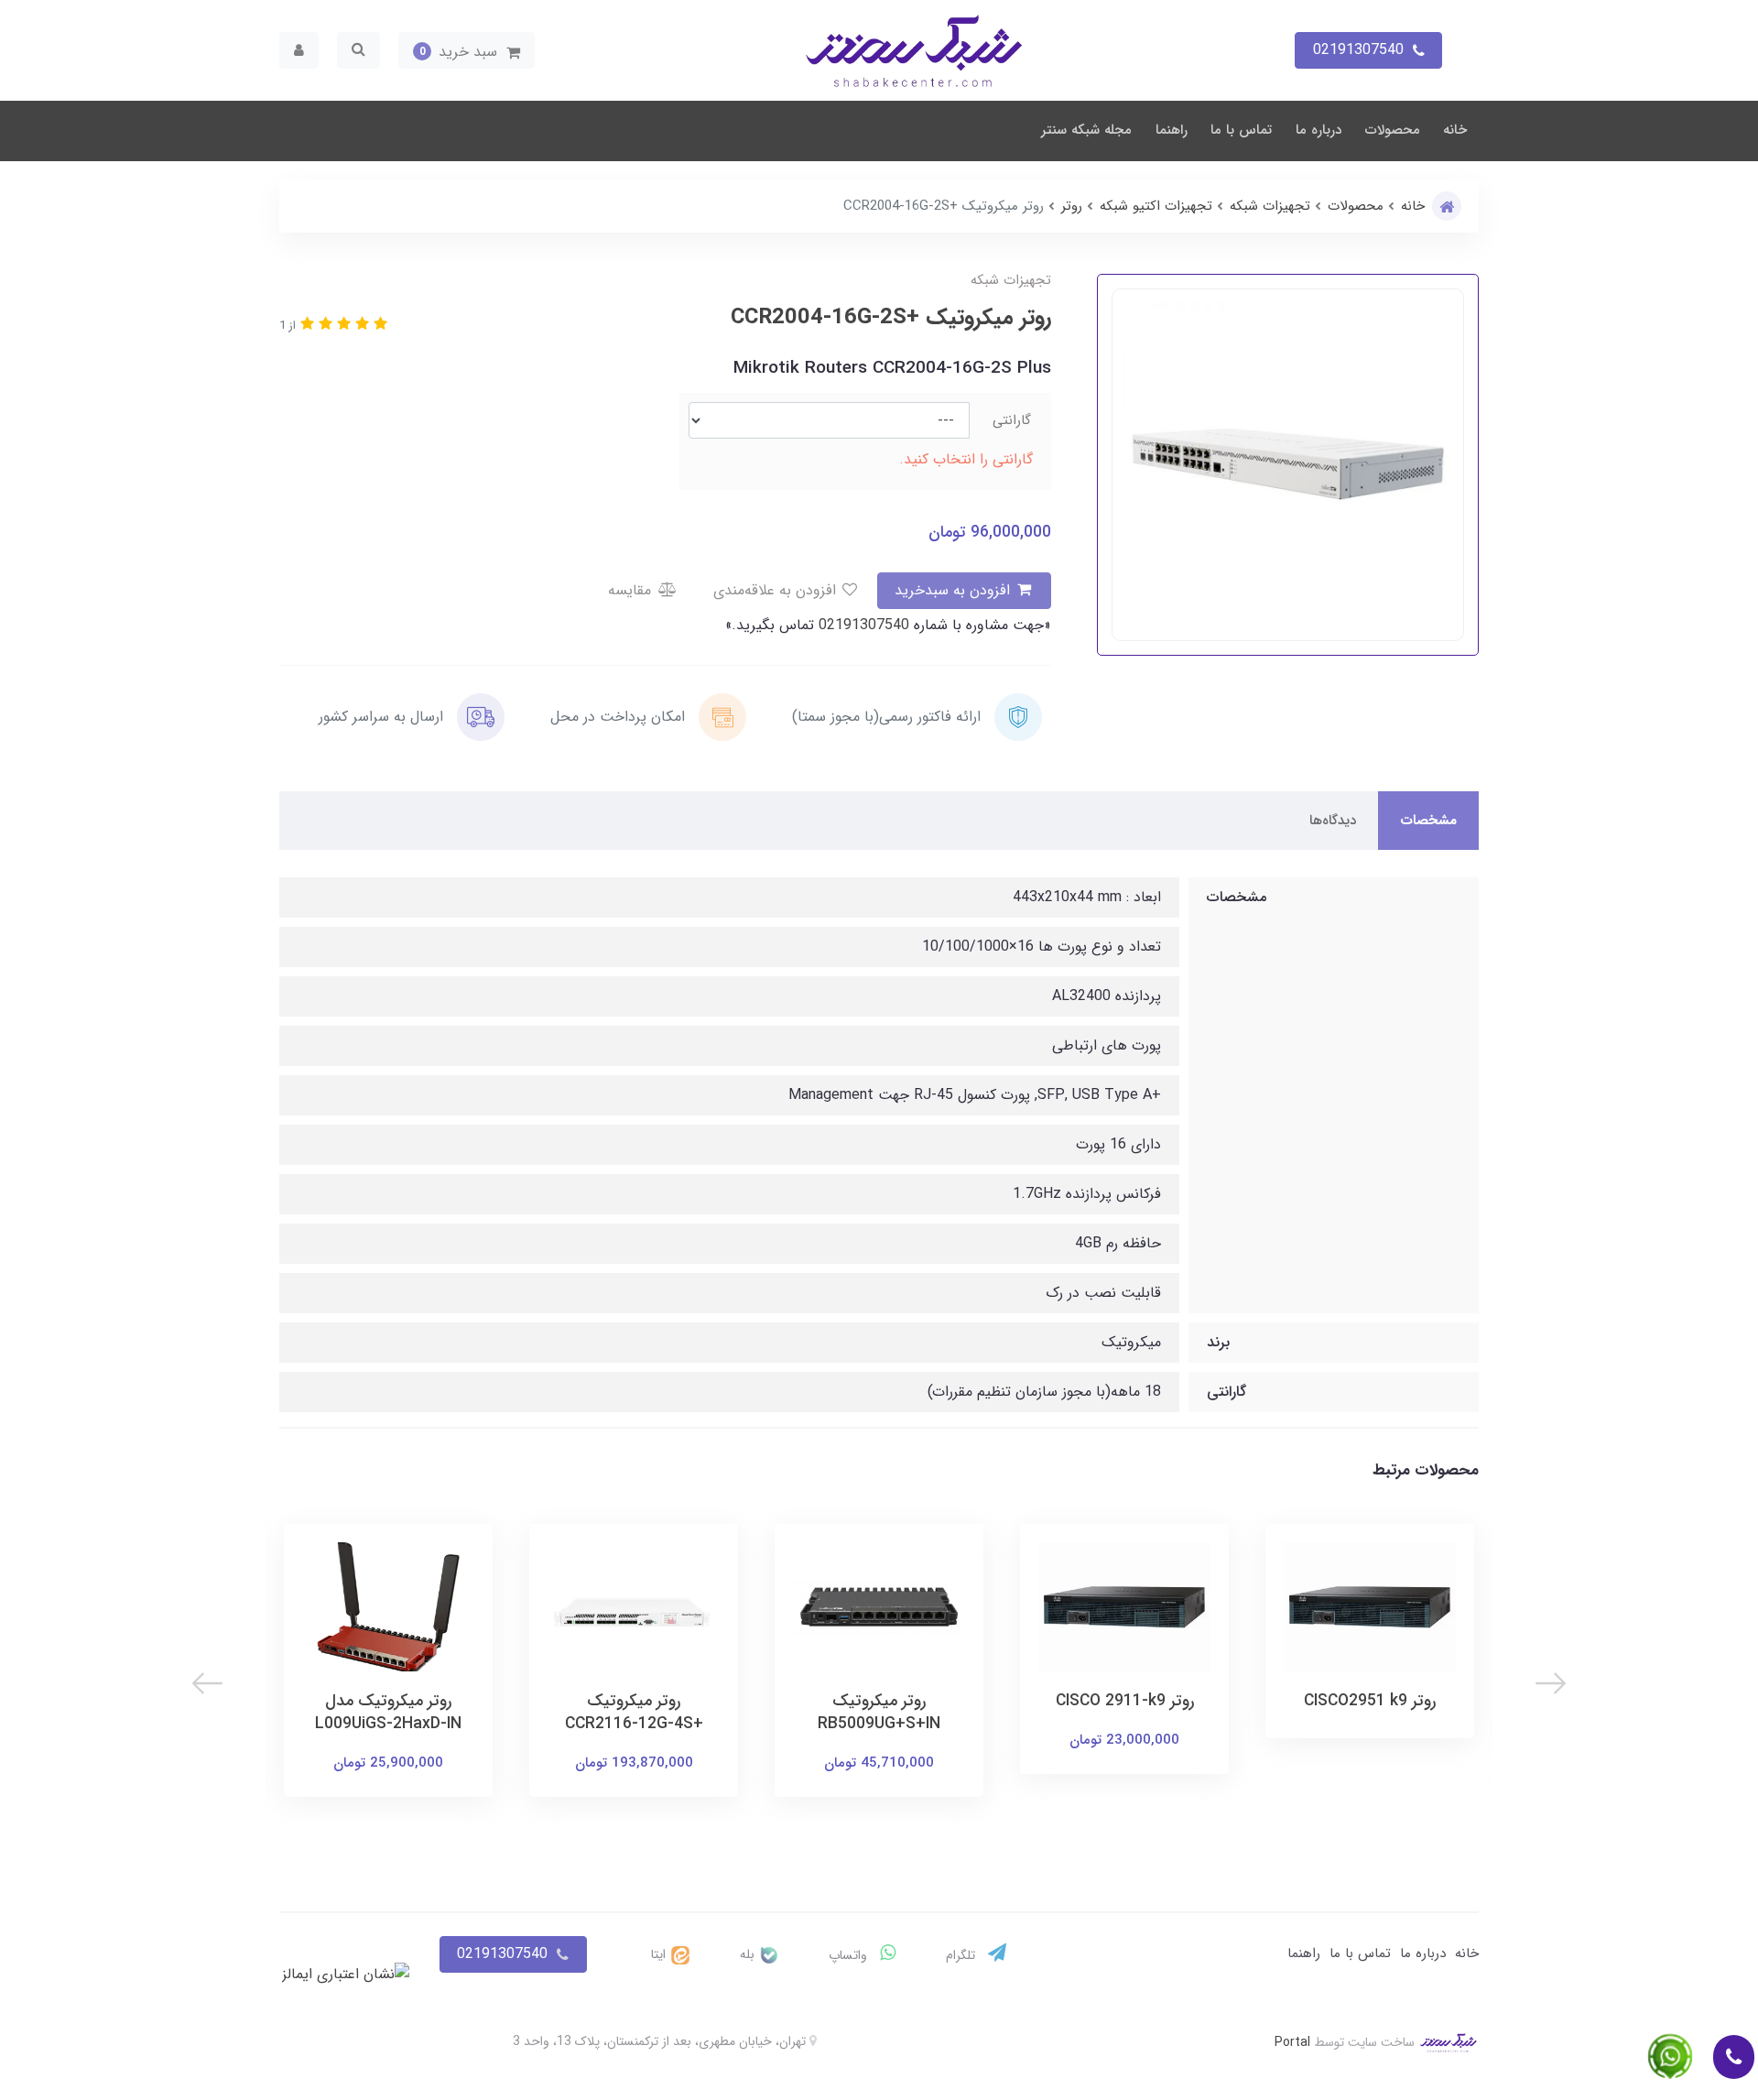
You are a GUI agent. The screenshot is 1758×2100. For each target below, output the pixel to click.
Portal (1292, 2042)
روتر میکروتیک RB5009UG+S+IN (879, 1713)
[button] (467, 50)
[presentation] (1551, 1683)
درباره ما (1318, 130)
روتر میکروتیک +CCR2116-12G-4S (634, 1713)
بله (749, 1954)
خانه (1455, 130)
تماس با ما (1241, 130)
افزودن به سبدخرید (955, 590)
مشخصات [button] (1428, 821)
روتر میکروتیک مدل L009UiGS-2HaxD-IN (388, 1713)
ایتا (660, 1954)
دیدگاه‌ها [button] (1333, 821)
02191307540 (862, 625)
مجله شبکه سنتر (1086, 130)
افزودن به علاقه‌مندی (777, 590)
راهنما (1172, 130)
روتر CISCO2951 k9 (1370, 1701)
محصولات (1393, 130)
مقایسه (632, 590)
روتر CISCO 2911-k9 (1125, 1701)
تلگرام (962, 1955)
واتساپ (850, 1955)
